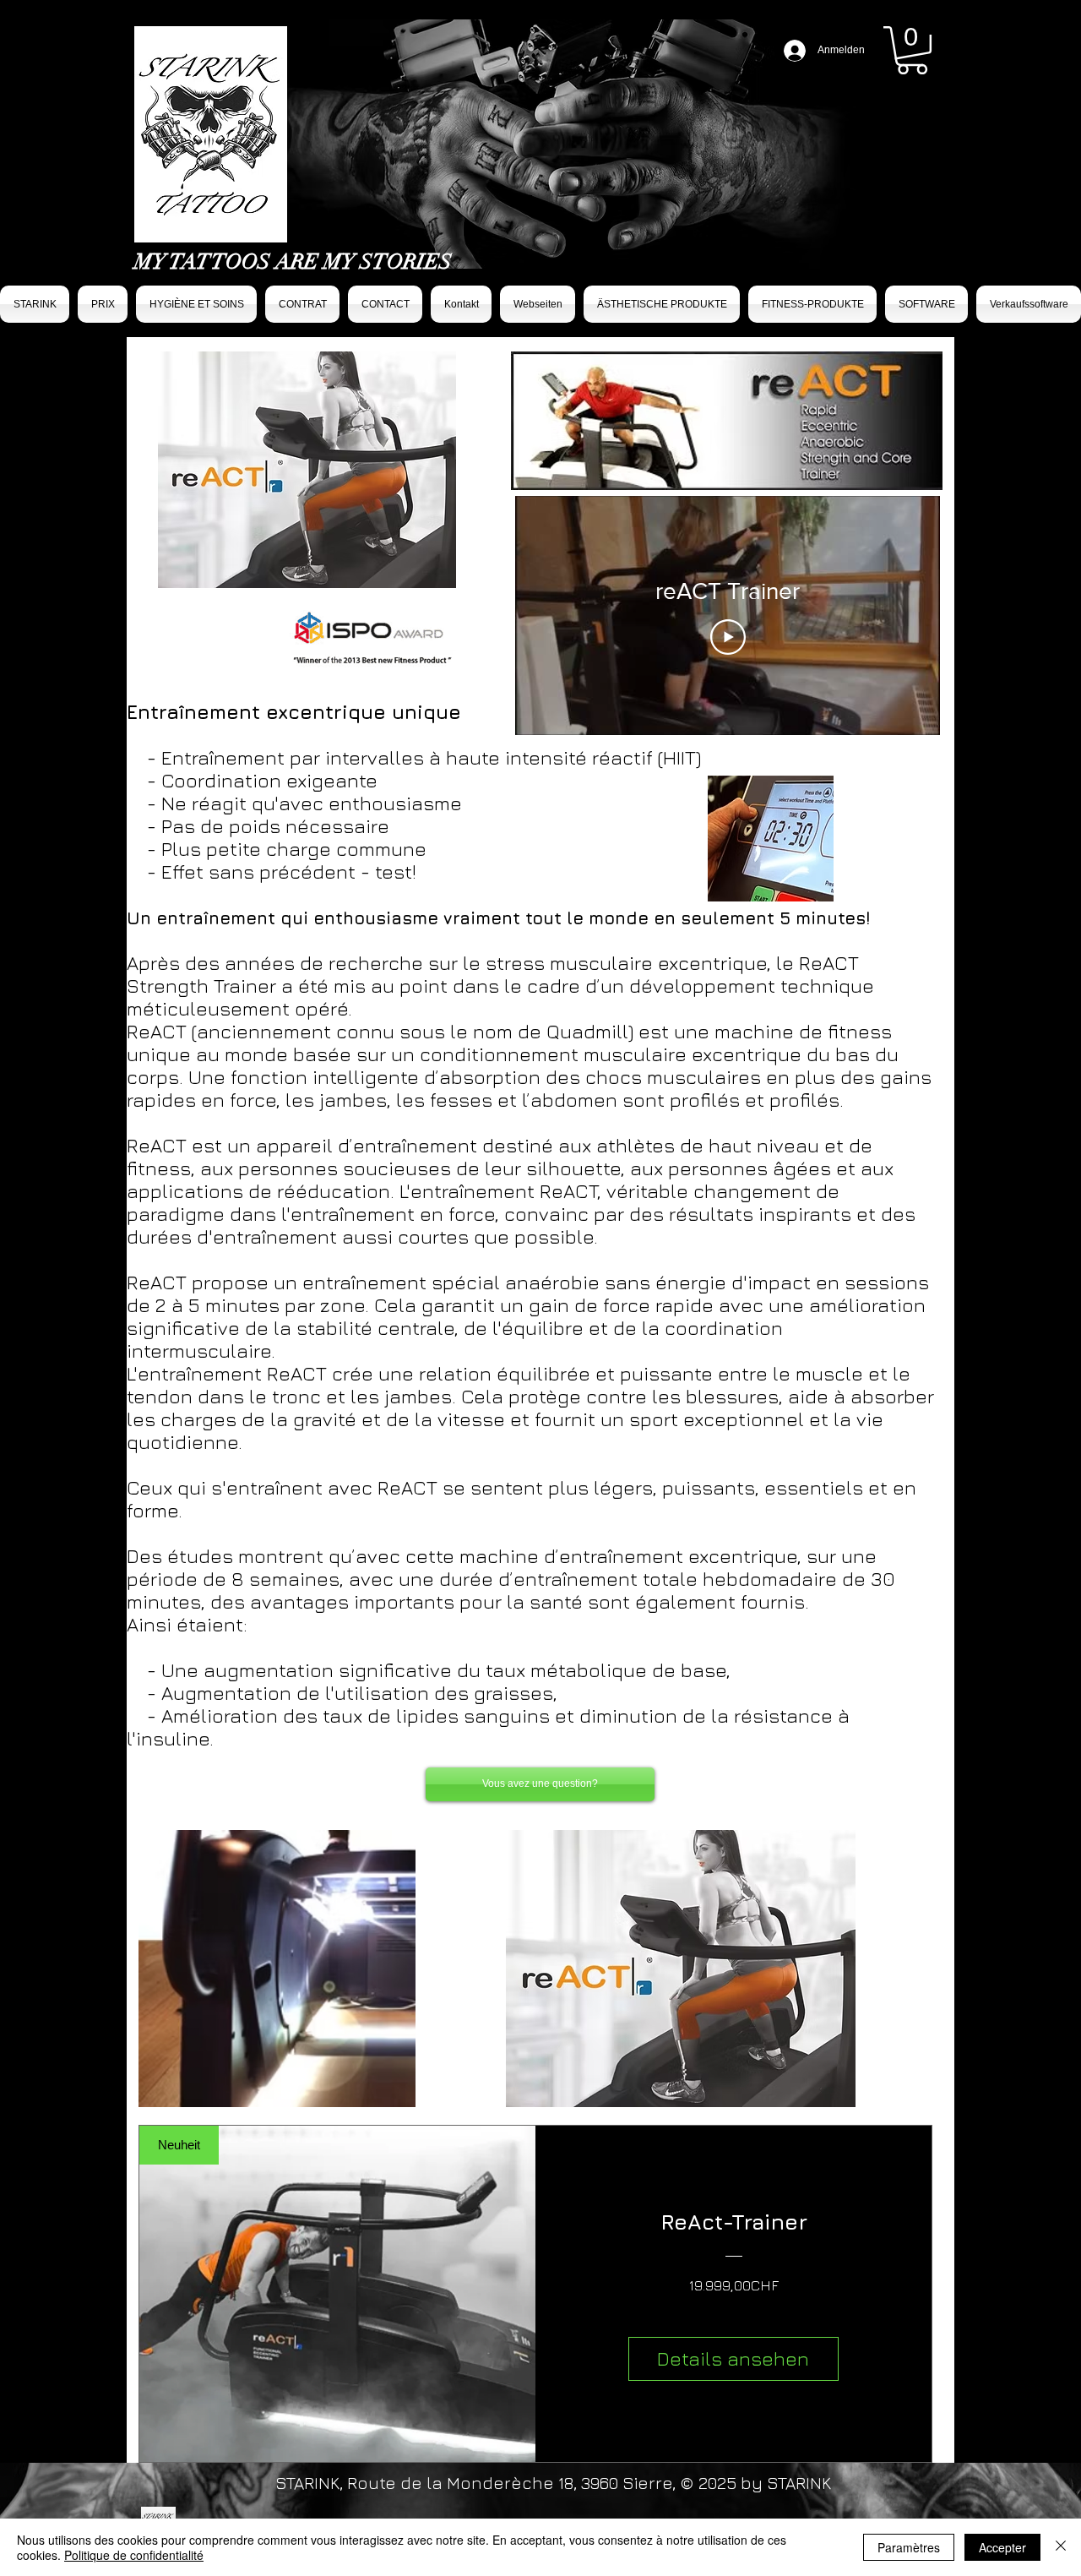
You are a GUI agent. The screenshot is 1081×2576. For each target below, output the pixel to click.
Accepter (1002, 2547)
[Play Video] (728, 637)
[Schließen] (1061, 2547)
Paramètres (909, 2547)
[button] (912, 50)
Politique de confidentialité (134, 2555)
